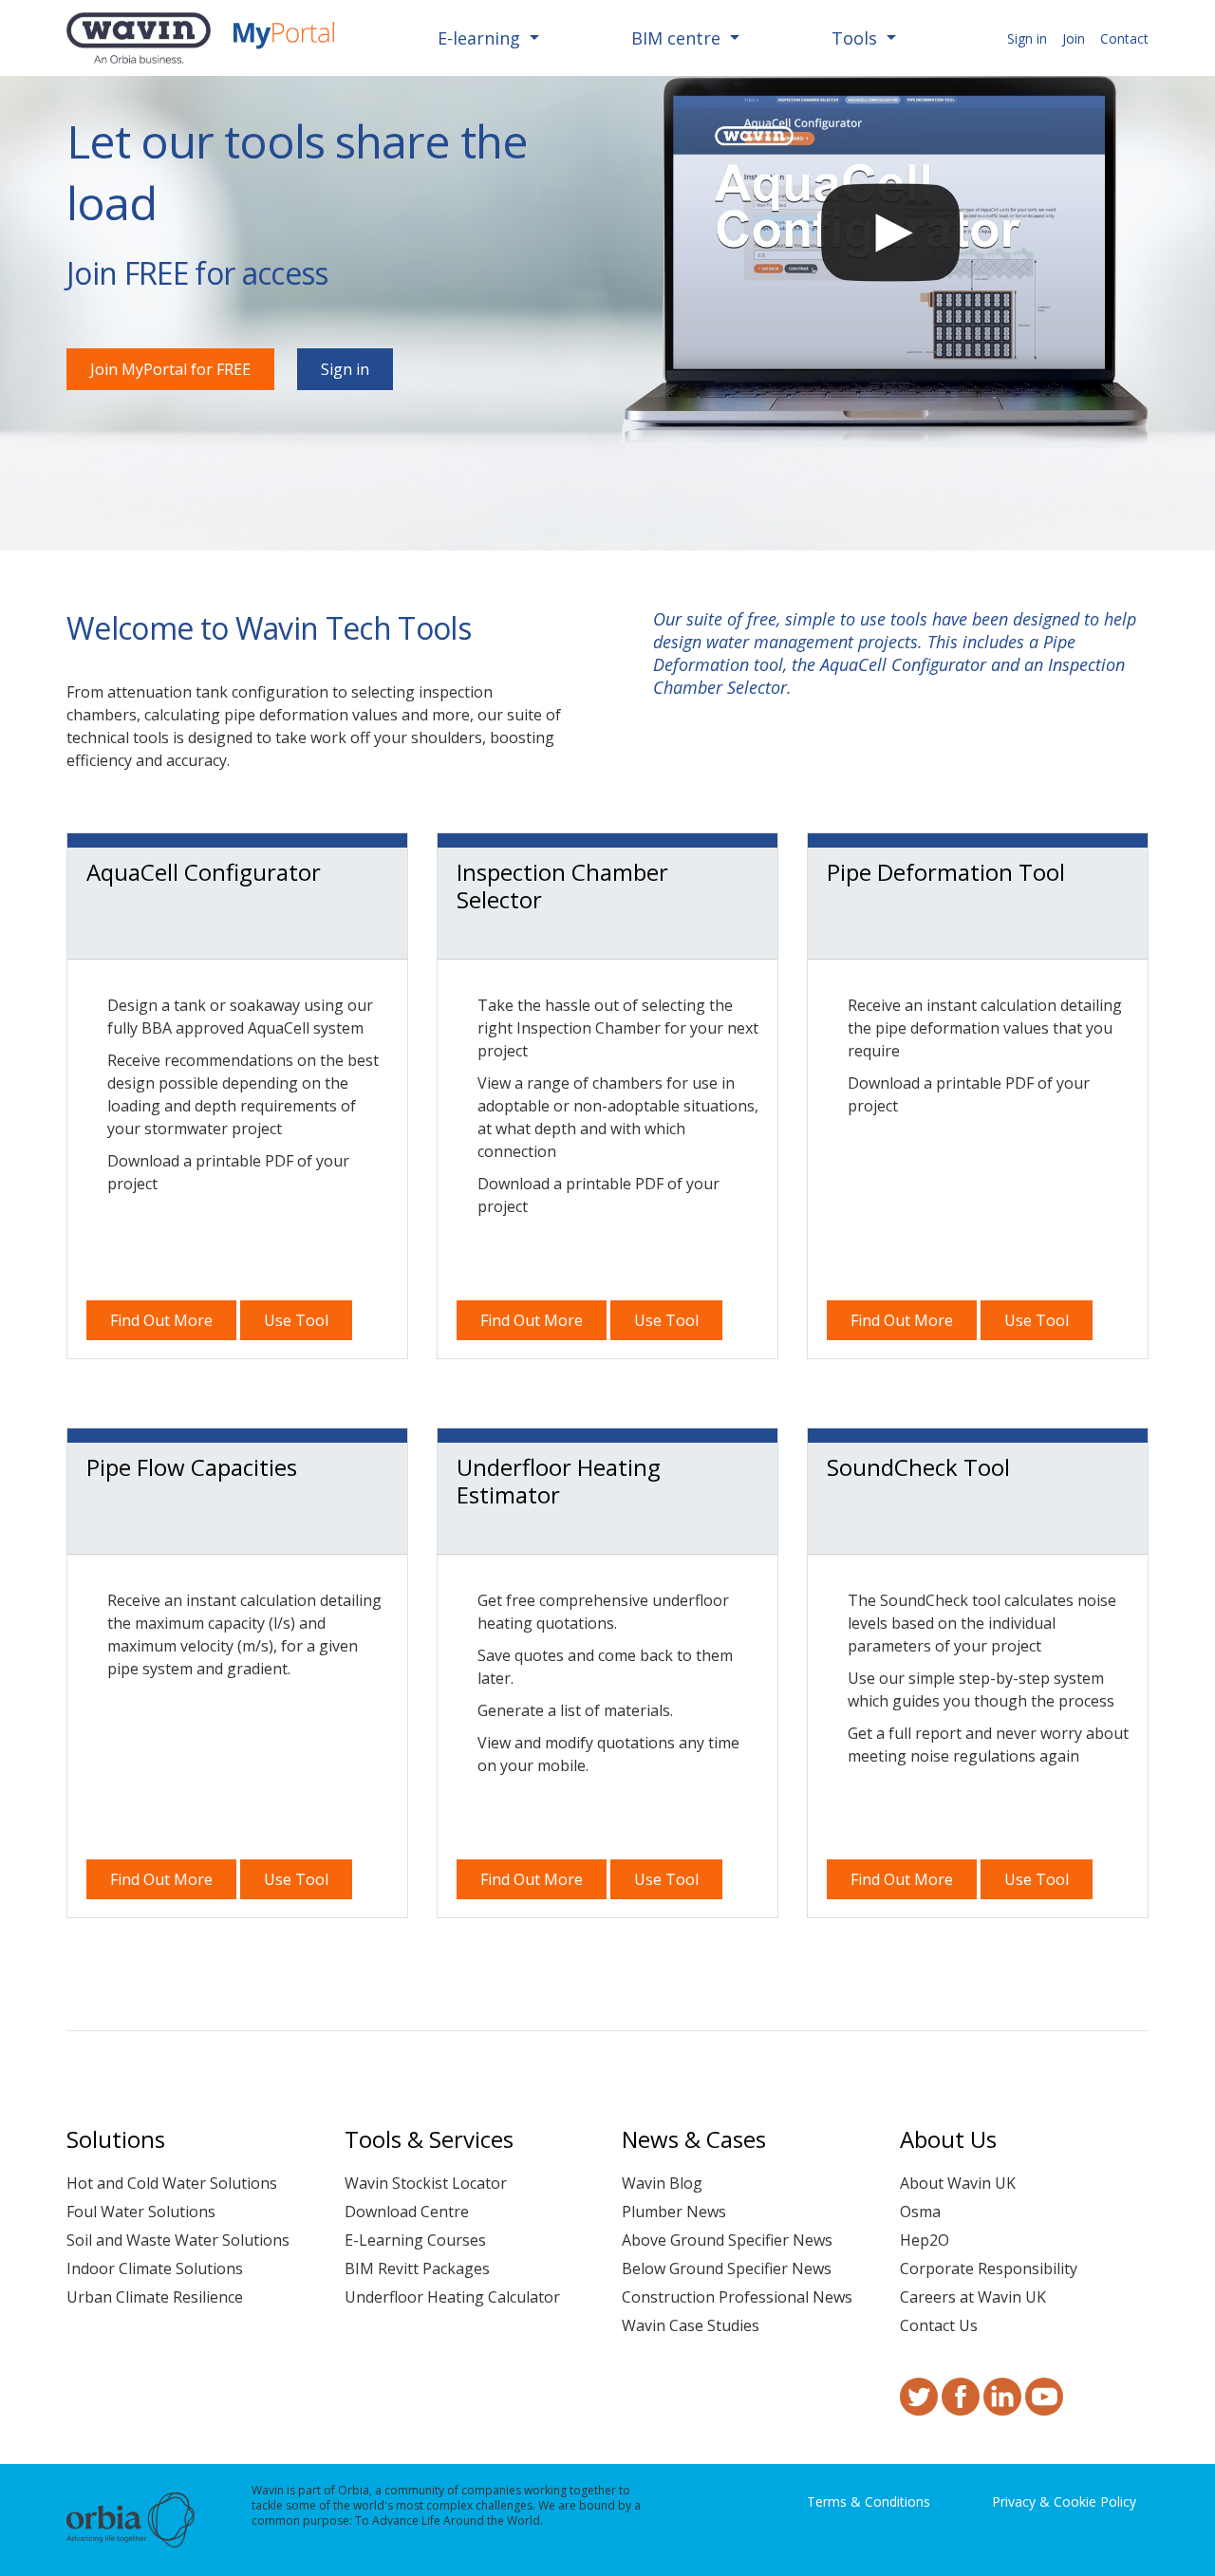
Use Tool (296, 1320)
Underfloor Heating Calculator (452, 2297)
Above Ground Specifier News (727, 2240)
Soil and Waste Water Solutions (178, 2240)
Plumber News (674, 2212)
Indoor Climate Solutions (155, 2268)
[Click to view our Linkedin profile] (1002, 2407)
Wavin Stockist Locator (426, 2183)
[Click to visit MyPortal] (284, 37)
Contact (1124, 38)
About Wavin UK (958, 2183)
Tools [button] (857, 38)
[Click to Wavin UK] (139, 38)
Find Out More (161, 1320)
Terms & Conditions (869, 2501)
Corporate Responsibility (989, 2268)
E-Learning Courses (415, 2240)
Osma (920, 2212)
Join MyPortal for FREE (170, 369)
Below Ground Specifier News (727, 2268)
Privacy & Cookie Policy (1064, 2501)
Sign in (1027, 38)
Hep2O (925, 2240)
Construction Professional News (737, 2297)
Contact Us (939, 2325)
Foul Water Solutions (141, 2212)
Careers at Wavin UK (973, 2297)
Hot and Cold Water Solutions (172, 2183)
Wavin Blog (662, 2183)
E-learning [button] (481, 38)
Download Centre (407, 2212)
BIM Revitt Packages (417, 2268)
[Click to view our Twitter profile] (919, 2407)
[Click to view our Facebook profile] (961, 2407)
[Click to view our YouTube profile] (1044, 2407)
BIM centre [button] (678, 38)
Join (1074, 38)
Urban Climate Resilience (155, 2297)
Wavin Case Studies (691, 2325)
